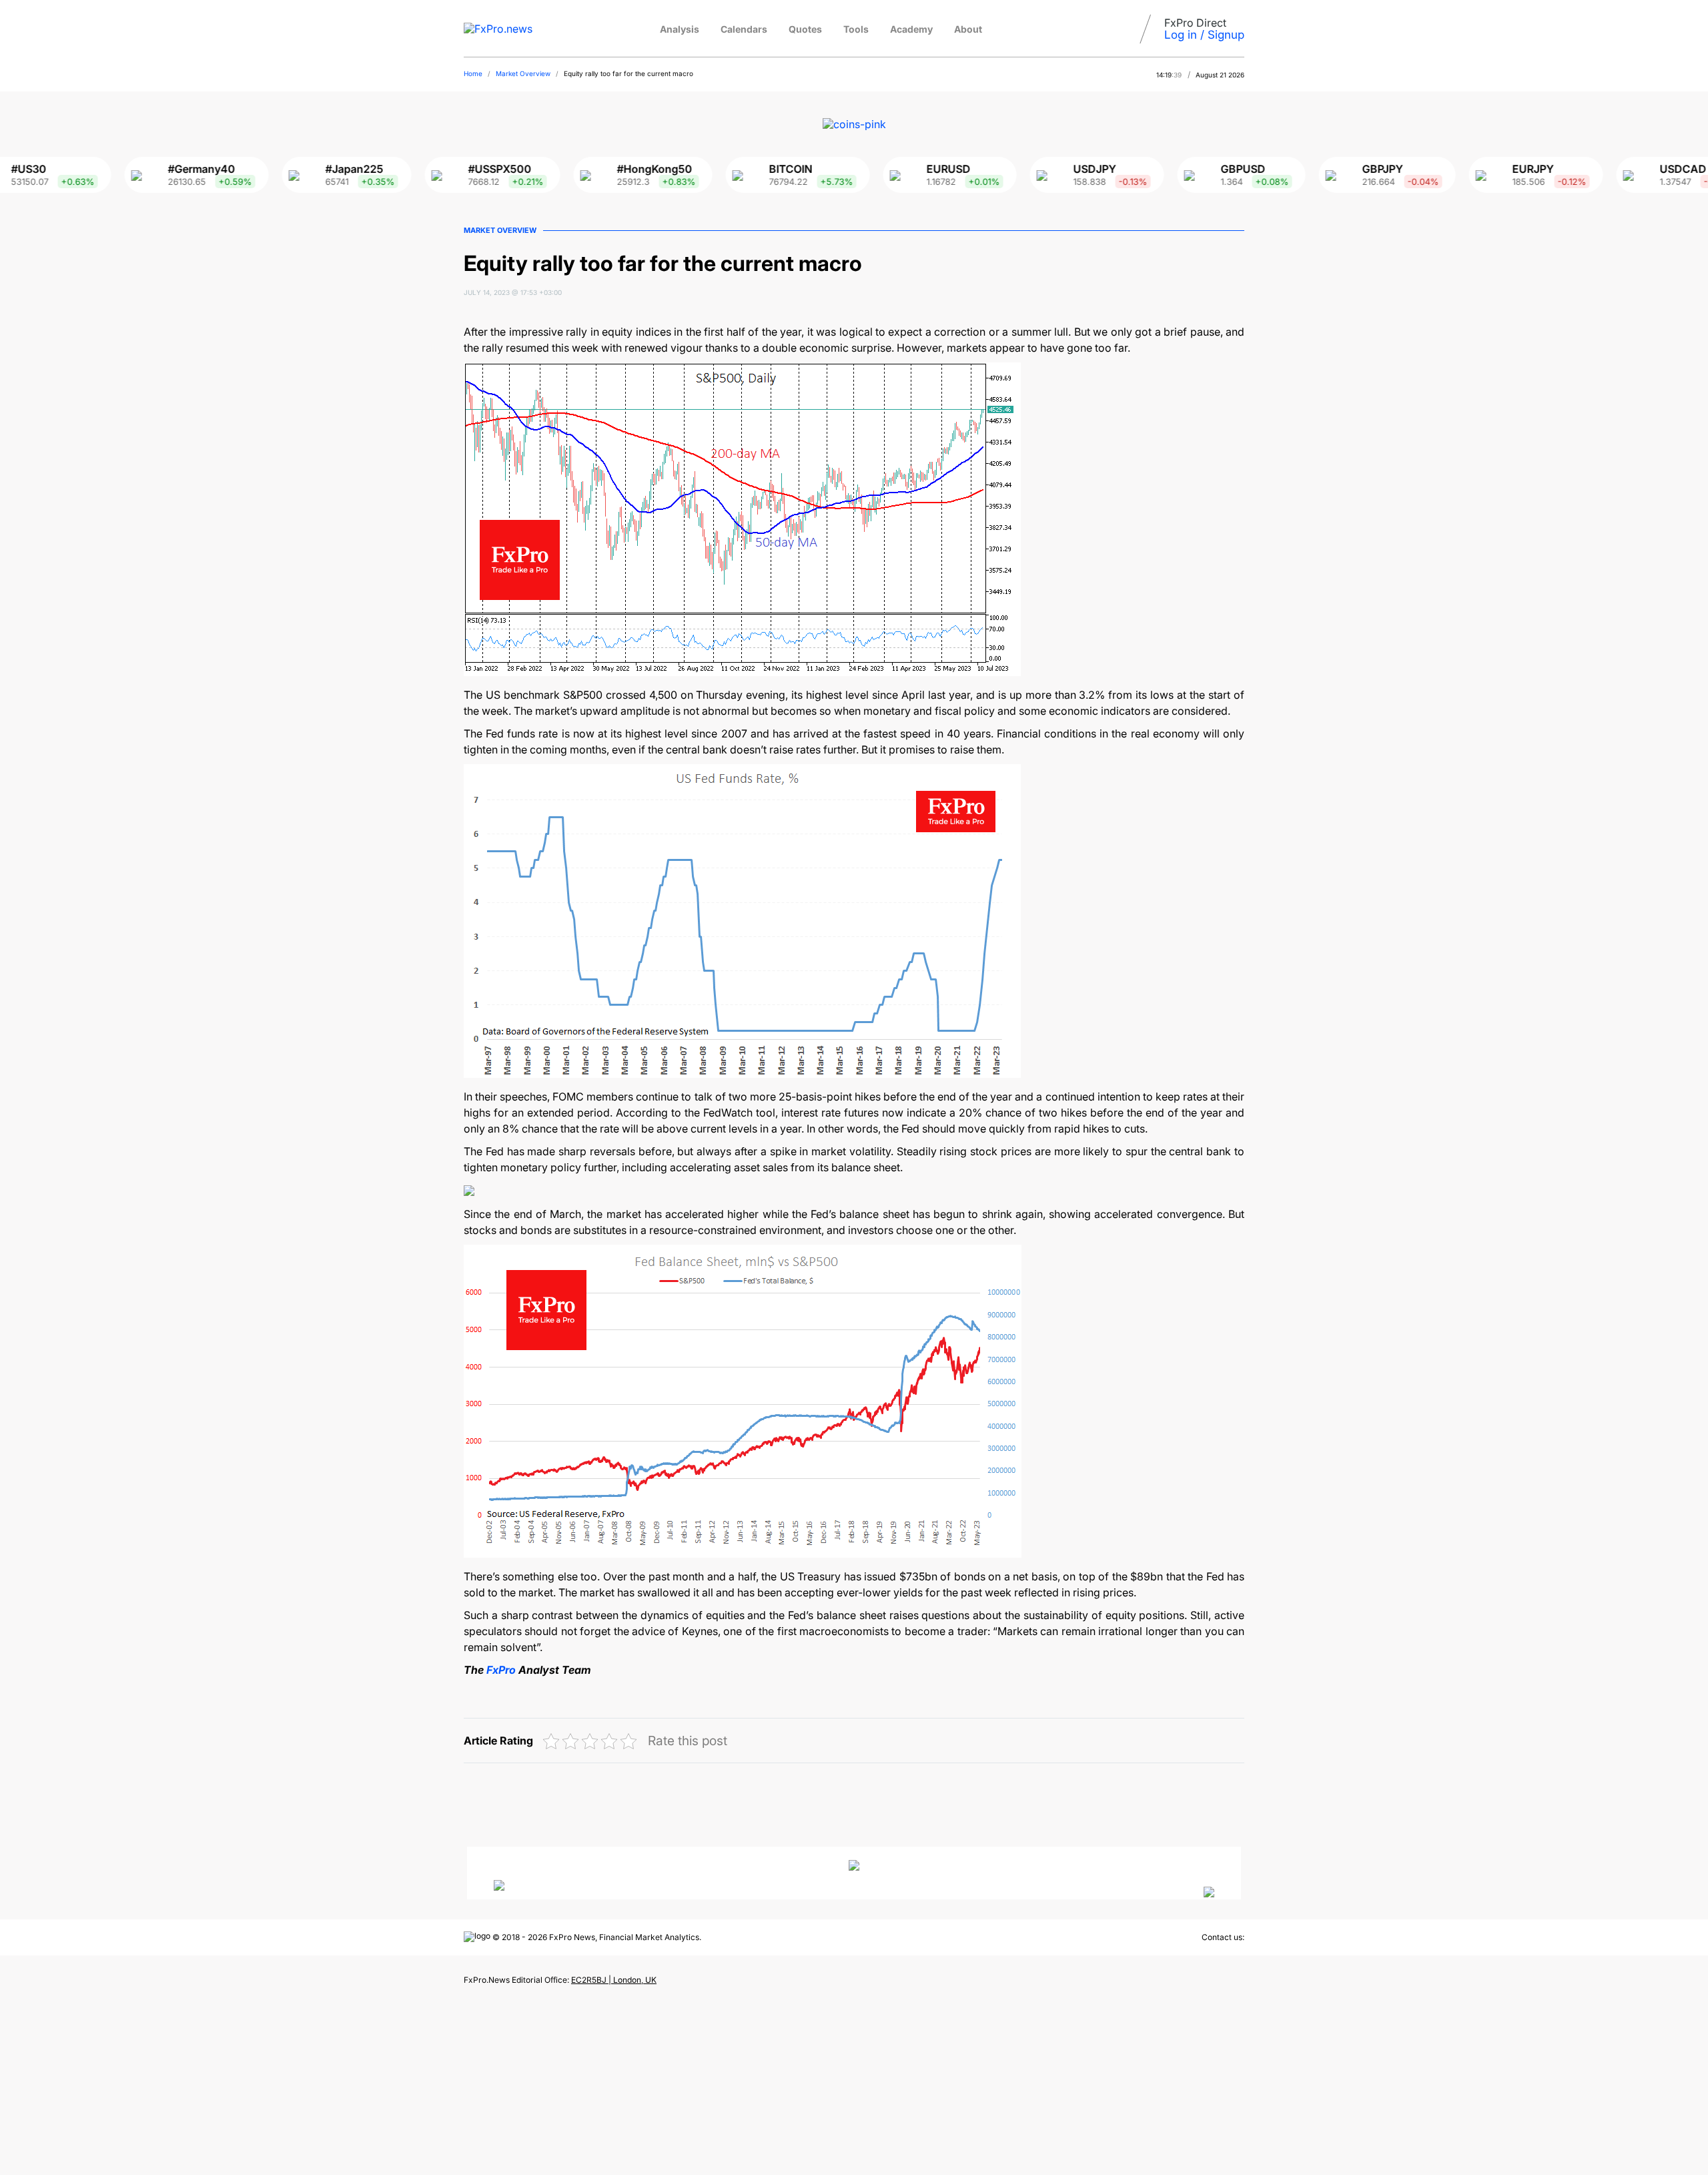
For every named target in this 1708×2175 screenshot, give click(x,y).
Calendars (744, 29)
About (968, 29)
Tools (856, 29)
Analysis (680, 29)
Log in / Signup (1204, 35)
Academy (911, 29)
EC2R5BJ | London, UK (614, 1980)
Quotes (805, 29)
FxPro (501, 1670)
